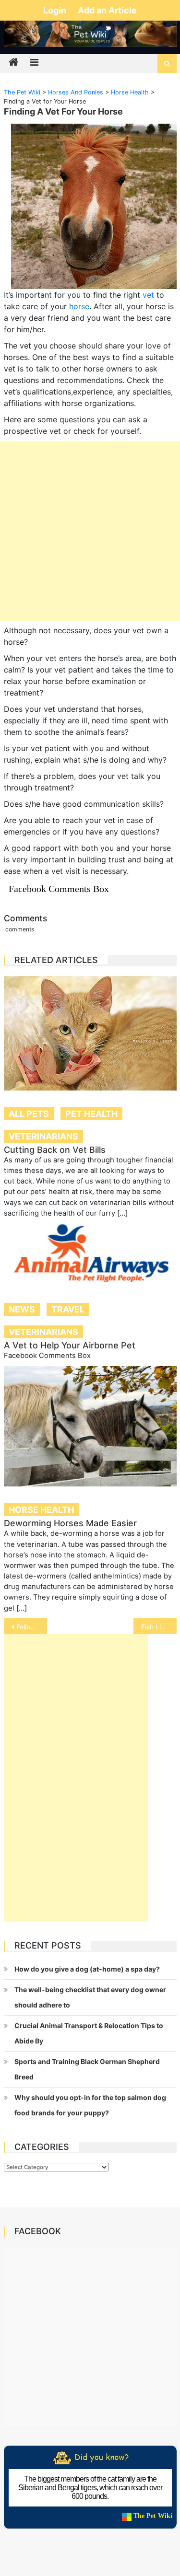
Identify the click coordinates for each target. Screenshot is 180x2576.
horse (79, 306)
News (22, 1309)
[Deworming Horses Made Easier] (90, 1427)
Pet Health (91, 1114)
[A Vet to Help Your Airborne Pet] (90, 1255)
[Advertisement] (90, 531)
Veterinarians (43, 1136)
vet (148, 295)
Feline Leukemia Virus (32, 1627)
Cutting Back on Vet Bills (55, 1150)
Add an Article (107, 10)
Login (56, 10)
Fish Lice (155, 1627)
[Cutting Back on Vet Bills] (90, 1033)
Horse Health (41, 1510)
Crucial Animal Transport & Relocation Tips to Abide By (89, 2033)
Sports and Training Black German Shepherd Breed (87, 2069)
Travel (68, 1309)
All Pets (29, 1114)
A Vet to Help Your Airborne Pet (70, 1345)
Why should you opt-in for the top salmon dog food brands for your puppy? (90, 2105)
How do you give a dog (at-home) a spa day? (87, 1969)
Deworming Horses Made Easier (70, 1523)
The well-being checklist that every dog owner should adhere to (90, 1997)
